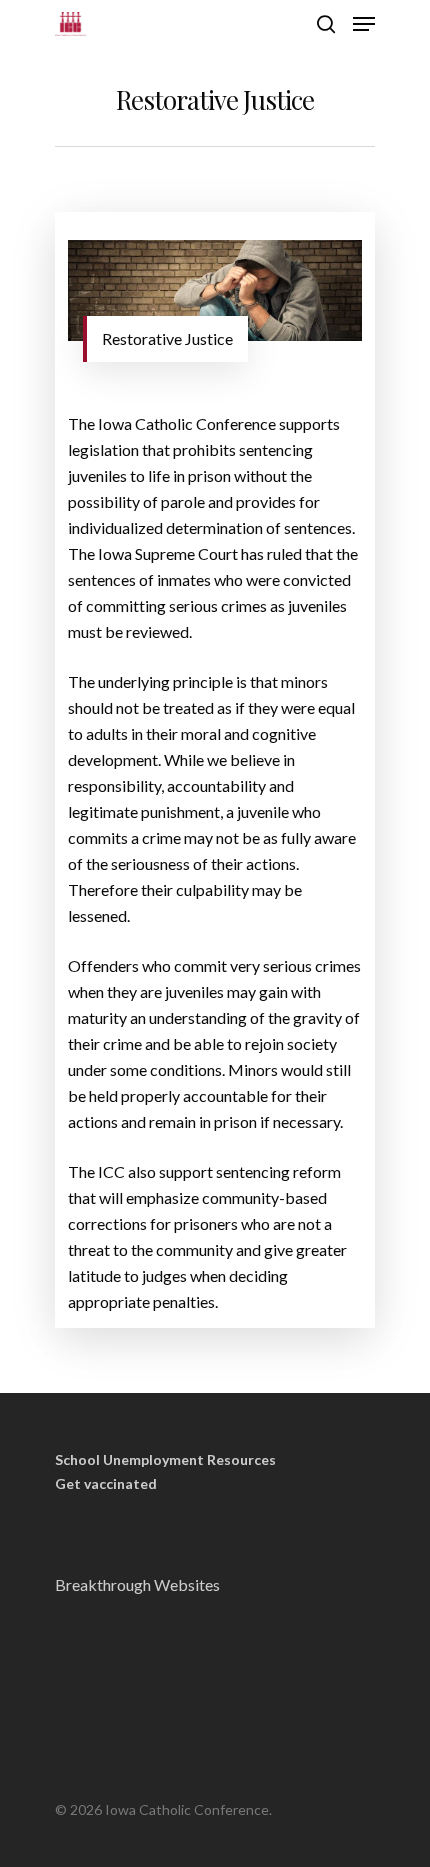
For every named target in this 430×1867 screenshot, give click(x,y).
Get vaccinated (106, 1484)
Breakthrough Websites (137, 1584)
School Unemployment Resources (165, 1460)
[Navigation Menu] (364, 24)
